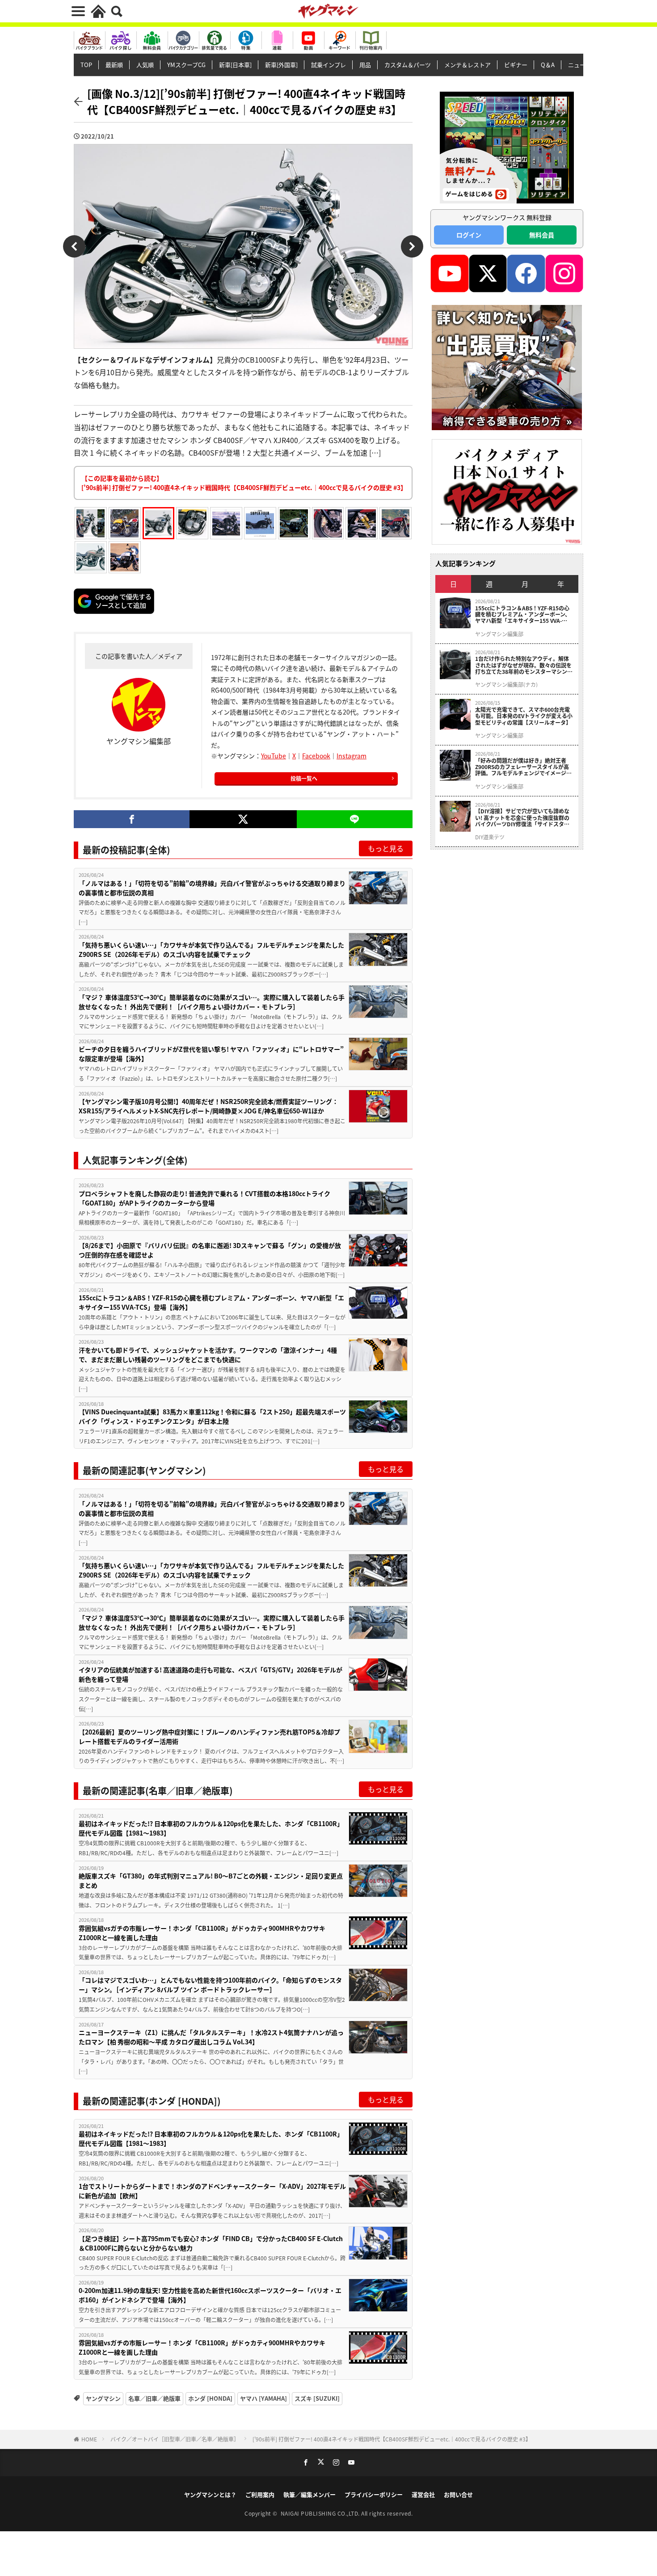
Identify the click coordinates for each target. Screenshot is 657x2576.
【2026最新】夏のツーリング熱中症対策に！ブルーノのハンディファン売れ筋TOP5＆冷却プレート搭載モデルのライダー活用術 (209, 1736)
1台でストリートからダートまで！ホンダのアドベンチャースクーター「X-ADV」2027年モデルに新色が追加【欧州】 (212, 2191)
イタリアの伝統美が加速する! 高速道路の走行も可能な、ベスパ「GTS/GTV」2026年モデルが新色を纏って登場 (211, 1674)
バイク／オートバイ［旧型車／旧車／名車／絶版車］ (175, 2439)
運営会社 (423, 2494)
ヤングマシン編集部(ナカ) (506, 685)
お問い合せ (458, 2494)
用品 (365, 65)
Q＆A (548, 65)
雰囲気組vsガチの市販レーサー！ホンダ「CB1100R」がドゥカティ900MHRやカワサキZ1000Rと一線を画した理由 (202, 1933)
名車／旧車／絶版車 (154, 2398)
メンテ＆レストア (467, 65)
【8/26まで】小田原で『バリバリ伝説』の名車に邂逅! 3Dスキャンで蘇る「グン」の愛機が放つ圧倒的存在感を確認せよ (210, 1250)
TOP (86, 65)
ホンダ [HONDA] (210, 2398)
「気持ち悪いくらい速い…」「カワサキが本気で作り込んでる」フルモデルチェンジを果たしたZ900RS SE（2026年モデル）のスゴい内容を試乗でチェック (211, 950)
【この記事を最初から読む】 (244, 483)
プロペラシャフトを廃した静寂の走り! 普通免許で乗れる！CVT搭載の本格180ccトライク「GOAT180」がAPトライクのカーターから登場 (204, 1198)
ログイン (469, 235)
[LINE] (355, 819)
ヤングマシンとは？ (210, 2494)
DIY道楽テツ (490, 837)
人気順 (145, 65)
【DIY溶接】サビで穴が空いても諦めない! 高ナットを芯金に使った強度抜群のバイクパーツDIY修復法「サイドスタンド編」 (522, 818)
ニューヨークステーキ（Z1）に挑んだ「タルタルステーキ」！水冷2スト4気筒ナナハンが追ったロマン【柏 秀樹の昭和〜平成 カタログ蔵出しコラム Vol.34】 (211, 2037)
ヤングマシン (103, 2398)
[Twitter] (243, 819)
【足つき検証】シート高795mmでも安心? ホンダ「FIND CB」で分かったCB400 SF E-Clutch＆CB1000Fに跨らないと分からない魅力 (211, 2243)
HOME (89, 2439)
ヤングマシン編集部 (499, 634)
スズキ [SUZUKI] (317, 2398)
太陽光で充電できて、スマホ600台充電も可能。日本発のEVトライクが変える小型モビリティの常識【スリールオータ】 (524, 716)
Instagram (352, 756)
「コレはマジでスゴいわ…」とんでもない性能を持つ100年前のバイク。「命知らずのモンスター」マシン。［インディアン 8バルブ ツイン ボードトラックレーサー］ (210, 1985)
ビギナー (516, 65)
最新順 (114, 65)
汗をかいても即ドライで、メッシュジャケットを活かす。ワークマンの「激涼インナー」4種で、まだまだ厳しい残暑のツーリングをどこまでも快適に (208, 1355)
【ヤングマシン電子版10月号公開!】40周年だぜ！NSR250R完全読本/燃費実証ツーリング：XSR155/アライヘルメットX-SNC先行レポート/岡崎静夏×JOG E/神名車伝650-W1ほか (208, 1106)
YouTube (274, 756)
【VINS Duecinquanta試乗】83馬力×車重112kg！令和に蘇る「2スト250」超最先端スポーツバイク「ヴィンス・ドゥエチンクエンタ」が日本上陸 (212, 1416)
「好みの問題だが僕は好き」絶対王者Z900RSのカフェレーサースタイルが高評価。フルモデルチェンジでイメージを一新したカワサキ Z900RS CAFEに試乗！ (523, 767)
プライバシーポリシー (374, 2494)
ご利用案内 (260, 2494)
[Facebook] (132, 819)
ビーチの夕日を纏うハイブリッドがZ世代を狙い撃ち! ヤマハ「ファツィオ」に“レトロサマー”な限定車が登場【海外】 (211, 1054)
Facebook (316, 756)
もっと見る (386, 848)
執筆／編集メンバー (310, 2494)
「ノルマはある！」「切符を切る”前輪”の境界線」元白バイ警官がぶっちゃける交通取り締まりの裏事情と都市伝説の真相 (212, 888)
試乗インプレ (328, 65)
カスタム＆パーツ (408, 65)
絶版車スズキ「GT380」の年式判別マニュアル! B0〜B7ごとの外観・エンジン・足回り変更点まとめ (211, 1880)
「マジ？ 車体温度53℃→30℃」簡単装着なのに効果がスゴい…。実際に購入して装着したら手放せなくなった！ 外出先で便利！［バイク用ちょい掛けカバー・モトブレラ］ (212, 1002)
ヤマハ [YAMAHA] (263, 2398)
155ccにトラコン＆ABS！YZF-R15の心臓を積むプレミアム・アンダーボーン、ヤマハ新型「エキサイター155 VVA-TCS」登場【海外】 (211, 1302)
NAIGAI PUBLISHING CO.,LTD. (321, 2513)
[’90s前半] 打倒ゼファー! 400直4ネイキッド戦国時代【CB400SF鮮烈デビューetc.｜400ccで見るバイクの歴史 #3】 (392, 2439)
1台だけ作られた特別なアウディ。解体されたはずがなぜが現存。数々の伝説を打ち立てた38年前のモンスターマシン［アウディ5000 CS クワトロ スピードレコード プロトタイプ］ (524, 665)
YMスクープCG (186, 65)
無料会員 (542, 235)
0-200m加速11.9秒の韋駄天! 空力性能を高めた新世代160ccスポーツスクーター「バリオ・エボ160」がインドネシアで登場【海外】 (210, 2295)
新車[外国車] (281, 65)
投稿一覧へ (304, 778)
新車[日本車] (235, 65)
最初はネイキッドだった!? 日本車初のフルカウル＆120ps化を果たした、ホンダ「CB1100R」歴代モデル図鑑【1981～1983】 (211, 1828)
